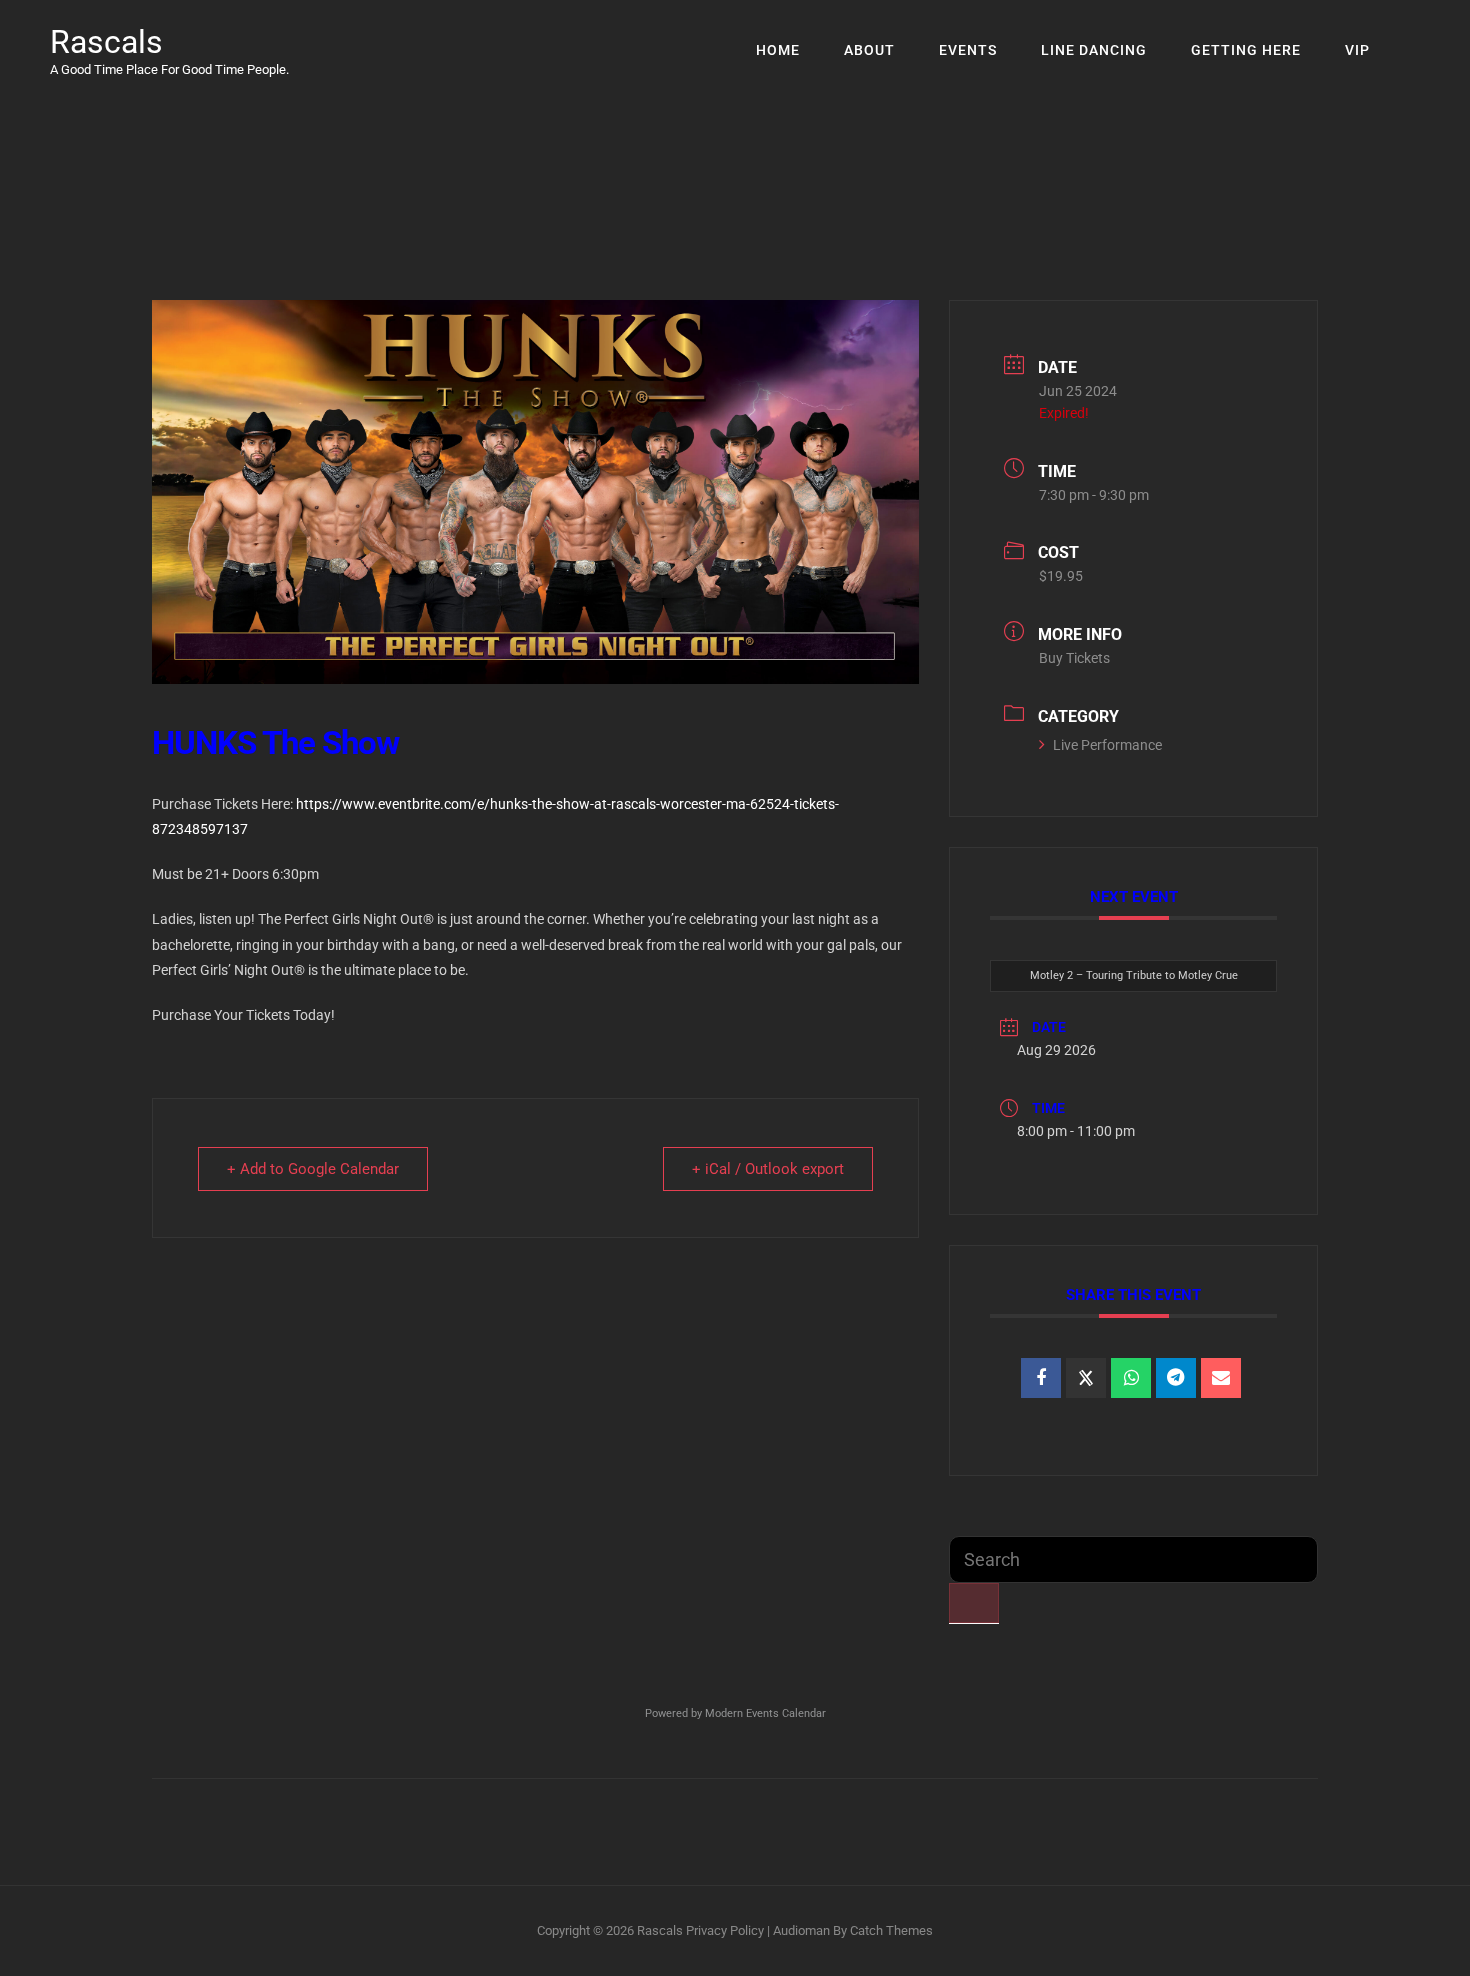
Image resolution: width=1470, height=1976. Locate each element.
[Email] (1221, 1378)
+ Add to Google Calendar (313, 1169)
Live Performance (1107, 745)
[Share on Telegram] (1176, 1378)
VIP (1357, 50)
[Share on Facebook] (1041, 1378)
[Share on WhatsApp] (1131, 1378)
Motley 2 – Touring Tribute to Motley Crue (1134, 975)
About (869, 50)
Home (778, 50)
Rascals (106, 42)
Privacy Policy (725, 1930)
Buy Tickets (1074, 658)
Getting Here (1246, 50)
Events (968, 50)
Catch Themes (891, 1930)
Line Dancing (1094, 50)
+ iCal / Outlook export (768, 1169)
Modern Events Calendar (765, 1713)
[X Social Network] (1086, 1378)
